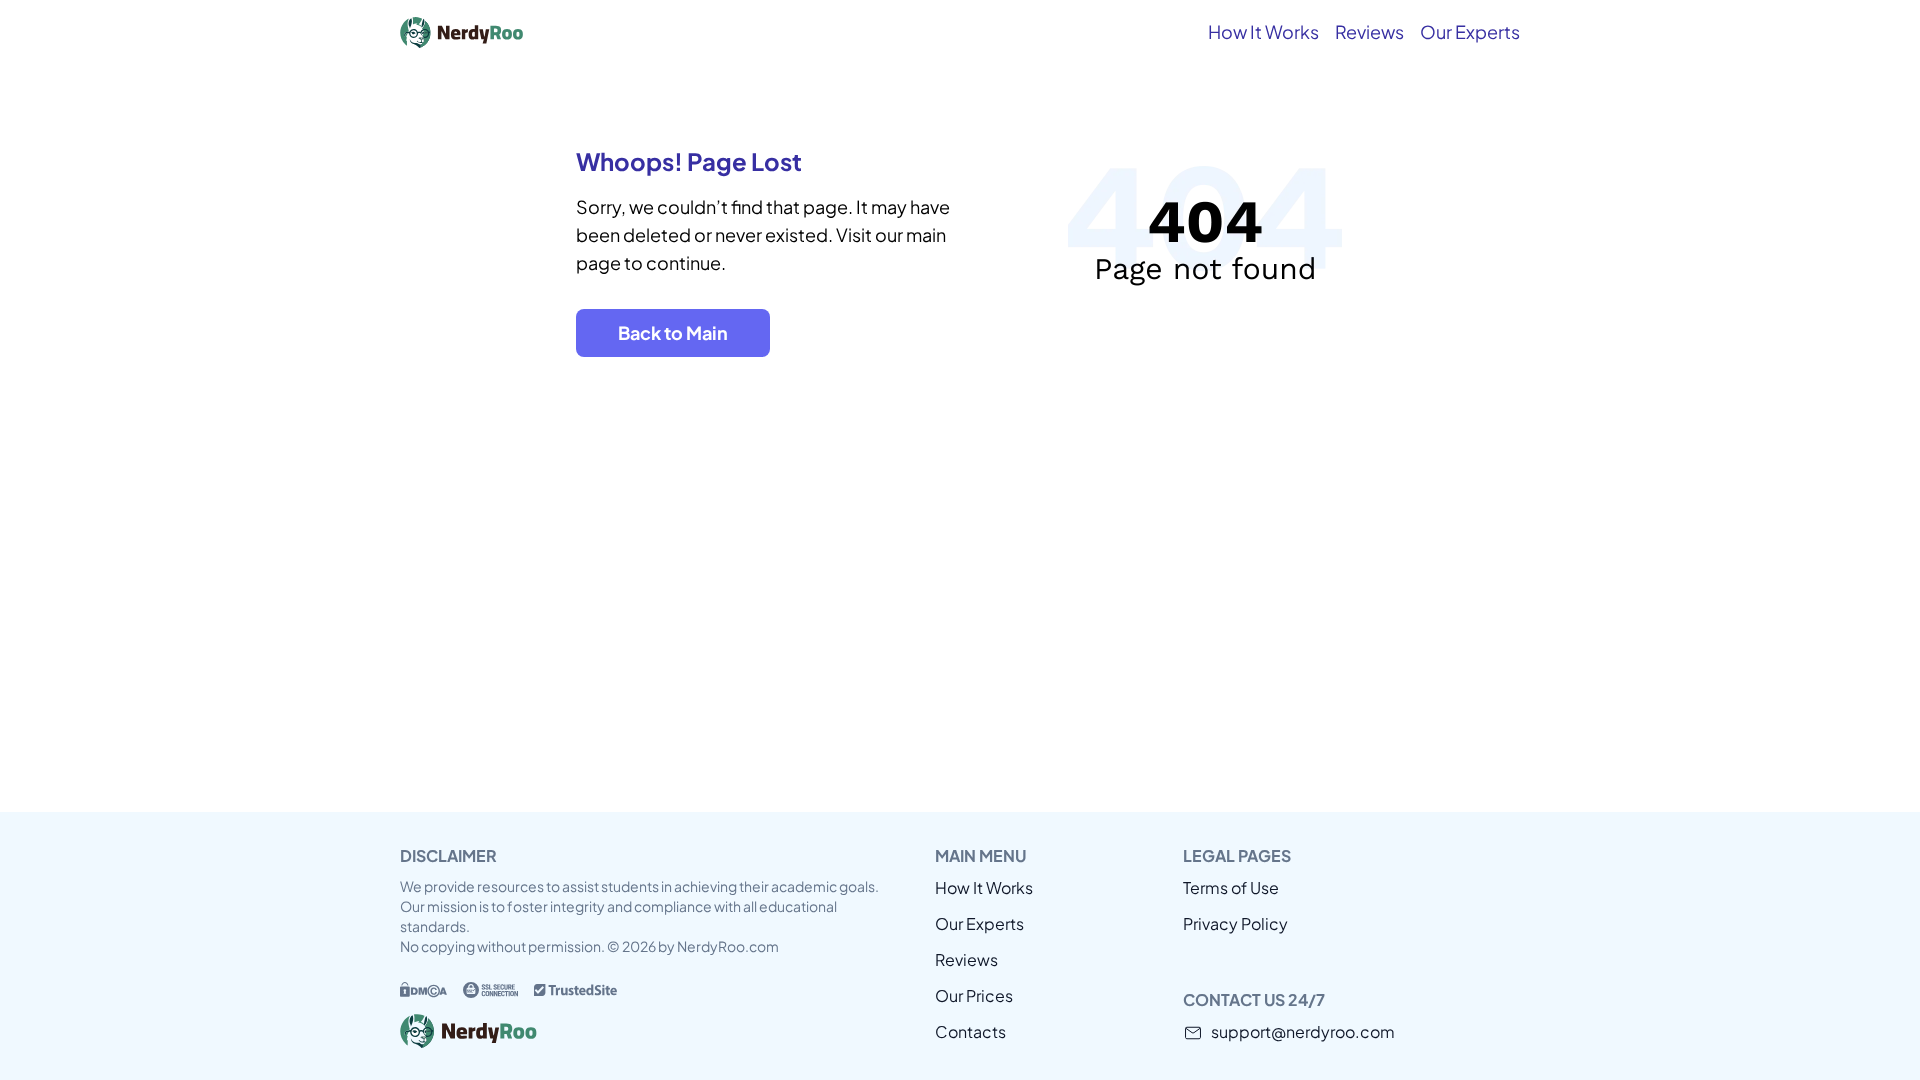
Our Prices (974, 995)
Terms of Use (1231, 887)
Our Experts (1470, 31)
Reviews (1369, 31)
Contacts (970, 1031)
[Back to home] (550, 32)
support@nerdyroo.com (1303, 1031)
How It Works (1263, 31)
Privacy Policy (1235, 923)
